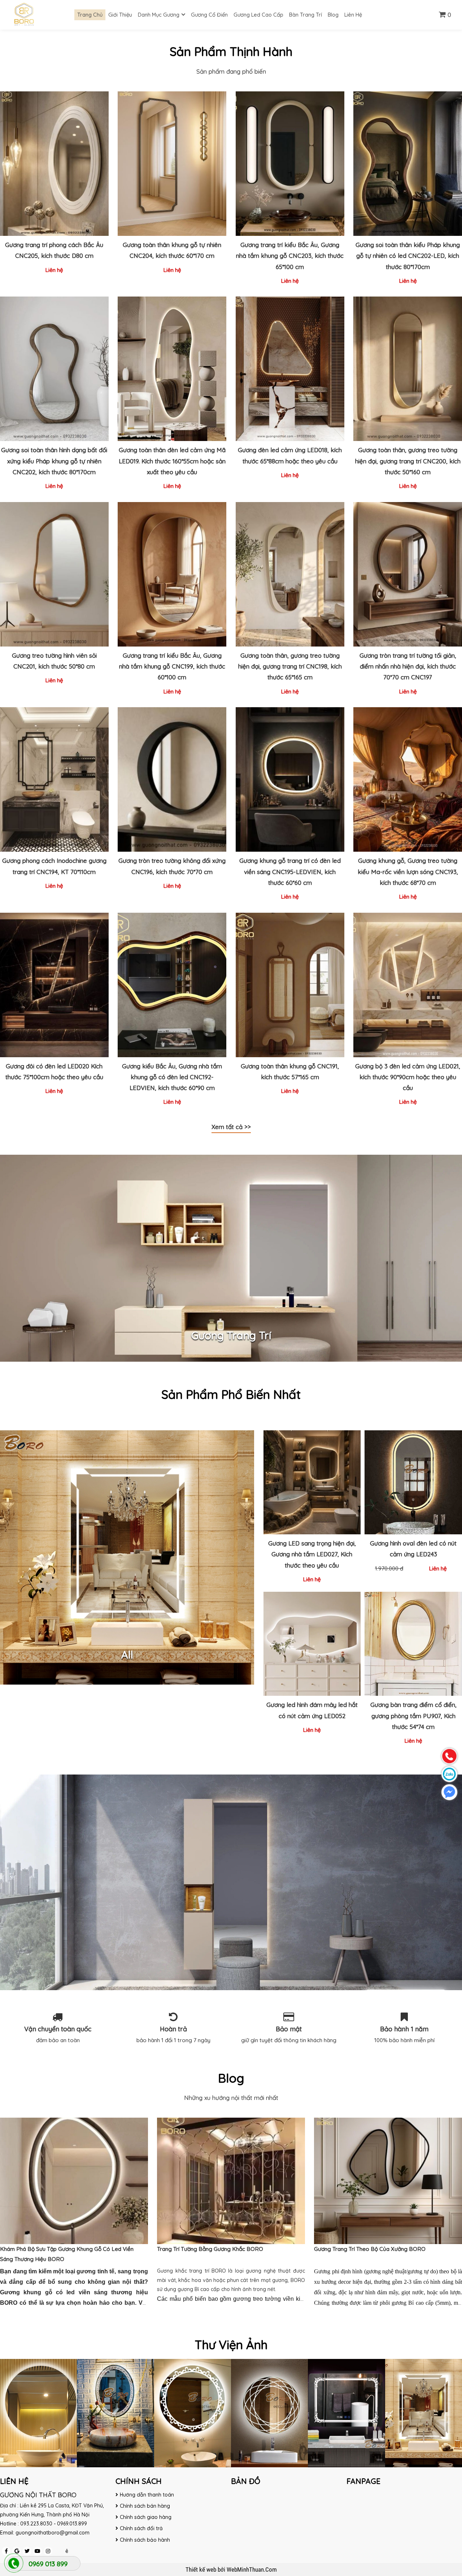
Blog (333, 15)
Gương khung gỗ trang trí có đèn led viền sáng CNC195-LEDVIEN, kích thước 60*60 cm (290, 871)
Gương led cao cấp (258, 15)
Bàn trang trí (306, 15)
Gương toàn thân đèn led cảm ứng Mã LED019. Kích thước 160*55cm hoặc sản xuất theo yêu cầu (172, 461)
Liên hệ (353, 15)
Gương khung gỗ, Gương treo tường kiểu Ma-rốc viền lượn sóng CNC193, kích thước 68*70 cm (408, 871)
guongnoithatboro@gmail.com (53, 2533)
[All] (127, 1557)
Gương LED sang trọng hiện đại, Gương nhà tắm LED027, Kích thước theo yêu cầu (312, 1554)
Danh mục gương (159, 15)
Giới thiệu (120, 15)
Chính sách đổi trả (141, 2528)
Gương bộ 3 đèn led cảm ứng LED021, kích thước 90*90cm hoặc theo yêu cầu (408, 1077)
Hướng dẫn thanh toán (147, 2495)
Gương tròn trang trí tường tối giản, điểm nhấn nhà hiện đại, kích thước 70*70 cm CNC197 (408, 666)
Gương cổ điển (209, 15)
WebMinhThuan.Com (252, 2569)
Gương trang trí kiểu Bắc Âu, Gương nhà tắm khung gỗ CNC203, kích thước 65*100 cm (290, 256)
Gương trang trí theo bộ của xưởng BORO (370, 2249)
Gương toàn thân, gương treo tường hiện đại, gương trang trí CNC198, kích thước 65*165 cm (290, 666)
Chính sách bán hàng (145, 2506)
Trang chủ (90, 15)
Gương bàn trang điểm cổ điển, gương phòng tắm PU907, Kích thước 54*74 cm (413, 1715)
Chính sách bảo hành (145, 2540)
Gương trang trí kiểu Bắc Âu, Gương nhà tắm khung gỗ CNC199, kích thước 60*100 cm (172, 666)
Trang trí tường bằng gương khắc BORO (210, 2249)
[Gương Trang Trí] (231, 1258)
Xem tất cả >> (231, 1127)
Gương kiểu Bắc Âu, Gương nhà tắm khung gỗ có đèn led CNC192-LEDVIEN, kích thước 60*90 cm (172, 1077)
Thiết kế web (202, 2569)
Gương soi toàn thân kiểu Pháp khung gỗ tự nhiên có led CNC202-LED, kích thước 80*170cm (408, 256)
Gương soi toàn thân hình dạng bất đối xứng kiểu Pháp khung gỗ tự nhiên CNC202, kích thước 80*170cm (54, 461)
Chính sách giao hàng (146, 2517)
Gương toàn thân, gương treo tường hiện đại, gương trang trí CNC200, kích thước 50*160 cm (408, 461)
